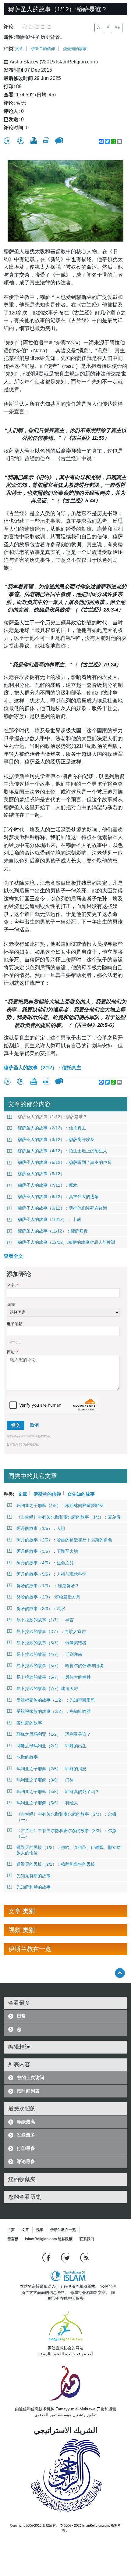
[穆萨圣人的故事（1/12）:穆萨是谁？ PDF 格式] (46, 141)
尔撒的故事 (27, 1757)
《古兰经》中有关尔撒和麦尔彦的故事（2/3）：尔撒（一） (66, 1817)
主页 (11, 2230)
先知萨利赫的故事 (34, 1887)
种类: (9, 49)
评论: (13, 1352)
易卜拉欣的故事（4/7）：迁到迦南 (49, 1654)
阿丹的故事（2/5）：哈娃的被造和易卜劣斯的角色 (64, 1540)
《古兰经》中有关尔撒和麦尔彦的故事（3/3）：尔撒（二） (66, 1833)
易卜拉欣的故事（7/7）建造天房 (47, 1688)
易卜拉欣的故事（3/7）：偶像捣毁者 (51, 1643)
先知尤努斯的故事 (34, 1876)
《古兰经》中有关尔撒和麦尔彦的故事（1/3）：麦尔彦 (69, 1517)
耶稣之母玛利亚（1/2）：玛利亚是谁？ (54, 1734)
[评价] (7, 141)
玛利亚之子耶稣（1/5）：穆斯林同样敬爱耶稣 (60, 1505)
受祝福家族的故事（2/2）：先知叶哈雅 (54, 1711)
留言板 (13, 2239)
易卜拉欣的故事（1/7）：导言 (45, 1620)
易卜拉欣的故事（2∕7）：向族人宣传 (51, 1631)
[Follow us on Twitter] (66, 2257)
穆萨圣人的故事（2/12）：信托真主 (42, 1068)
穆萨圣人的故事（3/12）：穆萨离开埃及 (56, 1139)
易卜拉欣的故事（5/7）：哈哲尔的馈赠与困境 (60, 1666)
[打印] (34, 141)
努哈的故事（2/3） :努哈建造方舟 (48, 1597)
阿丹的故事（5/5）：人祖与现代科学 (51, 1574)
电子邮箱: (15, 1324)
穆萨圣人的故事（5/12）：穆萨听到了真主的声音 (65, 1162)
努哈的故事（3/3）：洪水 (41, 1609)
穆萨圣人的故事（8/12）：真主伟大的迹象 (58, 1197)
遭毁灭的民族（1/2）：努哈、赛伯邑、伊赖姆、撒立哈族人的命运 (69, 1850)
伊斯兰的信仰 (43, 49)
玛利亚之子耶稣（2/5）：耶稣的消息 (51, 1769)
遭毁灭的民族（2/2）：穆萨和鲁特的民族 (56, 1864)
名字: (13, 1285)
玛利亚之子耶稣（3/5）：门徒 (45, 1780)
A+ (117, 27)
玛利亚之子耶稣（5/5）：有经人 (47, 1803)
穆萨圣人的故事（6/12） (41, 1174)
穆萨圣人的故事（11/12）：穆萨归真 (53, 1231)
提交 (16, 1425)
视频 (40, 2230)
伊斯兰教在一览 (63, 2230)
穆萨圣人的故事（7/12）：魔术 (48, 1185)
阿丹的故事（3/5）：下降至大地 (47, 1551)
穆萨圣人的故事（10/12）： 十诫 (49, 1219)
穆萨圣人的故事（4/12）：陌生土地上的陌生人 (62, 1151)
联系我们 (87, 2239)
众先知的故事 (75, 49)
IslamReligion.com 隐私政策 (49, 2239)
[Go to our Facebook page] (47, 2257)
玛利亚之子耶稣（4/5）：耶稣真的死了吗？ (58, 1792)
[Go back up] (120, 1973)
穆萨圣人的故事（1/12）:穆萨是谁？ (52, 1117)
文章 (19, 49)
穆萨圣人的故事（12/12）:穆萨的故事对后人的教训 (66, 1242)
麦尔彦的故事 (29, 1723)
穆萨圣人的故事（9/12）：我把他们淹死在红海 (62, 1208)
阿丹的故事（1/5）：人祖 (41, 1528)
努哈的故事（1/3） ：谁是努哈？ (48, 1586)
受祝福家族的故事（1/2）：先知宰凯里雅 (56, 1700)
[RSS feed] (84, 2257)
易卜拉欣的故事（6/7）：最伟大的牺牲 (54, 1677)
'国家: (12, 1305)
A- (99, 27)
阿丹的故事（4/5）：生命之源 (45, 1563)
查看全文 (13, 1256)
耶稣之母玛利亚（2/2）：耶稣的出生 (51, 1746)
